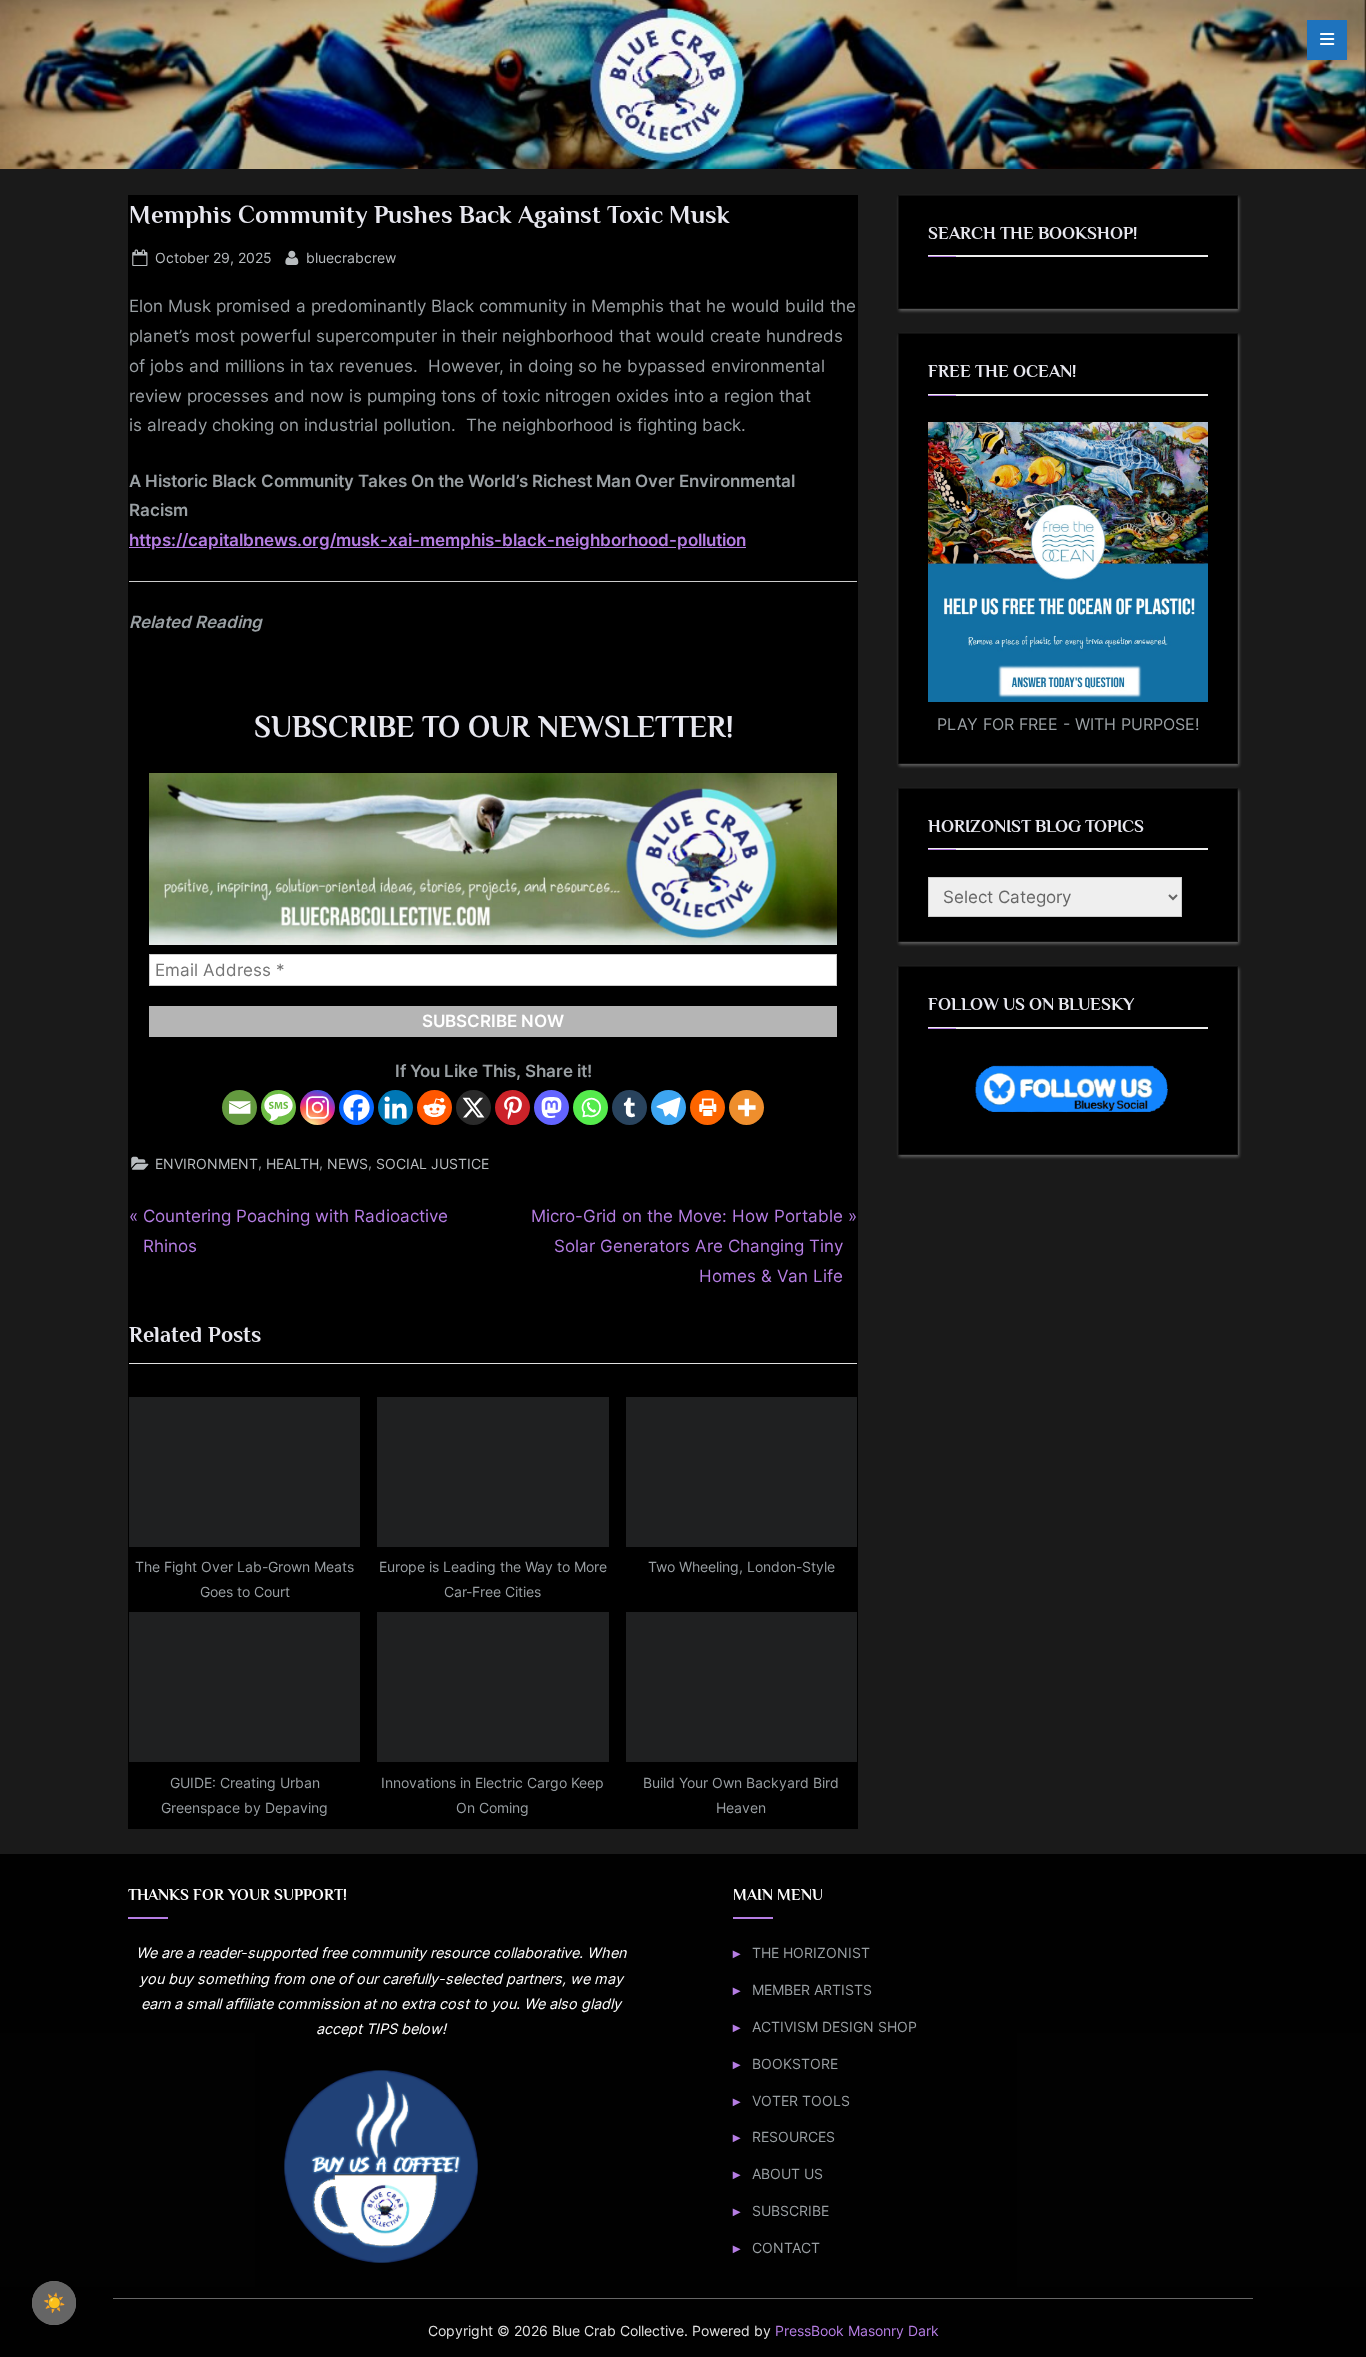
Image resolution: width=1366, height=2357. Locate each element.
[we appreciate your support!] (381, 2260)
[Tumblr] (629, 1107)
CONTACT (786, 2247)
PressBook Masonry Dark (857, 2331)
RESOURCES (793, 2136)
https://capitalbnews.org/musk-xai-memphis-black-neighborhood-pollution (437, 540)
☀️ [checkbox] (54, 2303)
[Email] (239, 1107)
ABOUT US (787, 2173)
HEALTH (292, 1163)
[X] (473, 1107)
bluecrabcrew (351, 257)
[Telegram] (668, 1107)
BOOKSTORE (795, 2063)
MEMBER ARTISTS (812, 1989)
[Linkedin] (395, 1107)
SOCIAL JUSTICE (432, 1163)
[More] (746, 1107)
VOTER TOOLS (801, 2100)
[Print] (707, 1107)
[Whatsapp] (590, 1107)
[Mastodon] (551, 1107)
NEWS (347, 1163)
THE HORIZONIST (811, 1952)
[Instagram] (317, 1107)
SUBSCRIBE (790, 2210)
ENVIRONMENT (206, 1163)
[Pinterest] (512, 1107)
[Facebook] (356, 1107)
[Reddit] (434, 1107)
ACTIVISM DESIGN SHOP (834, 2026)
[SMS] (278, 1107)
